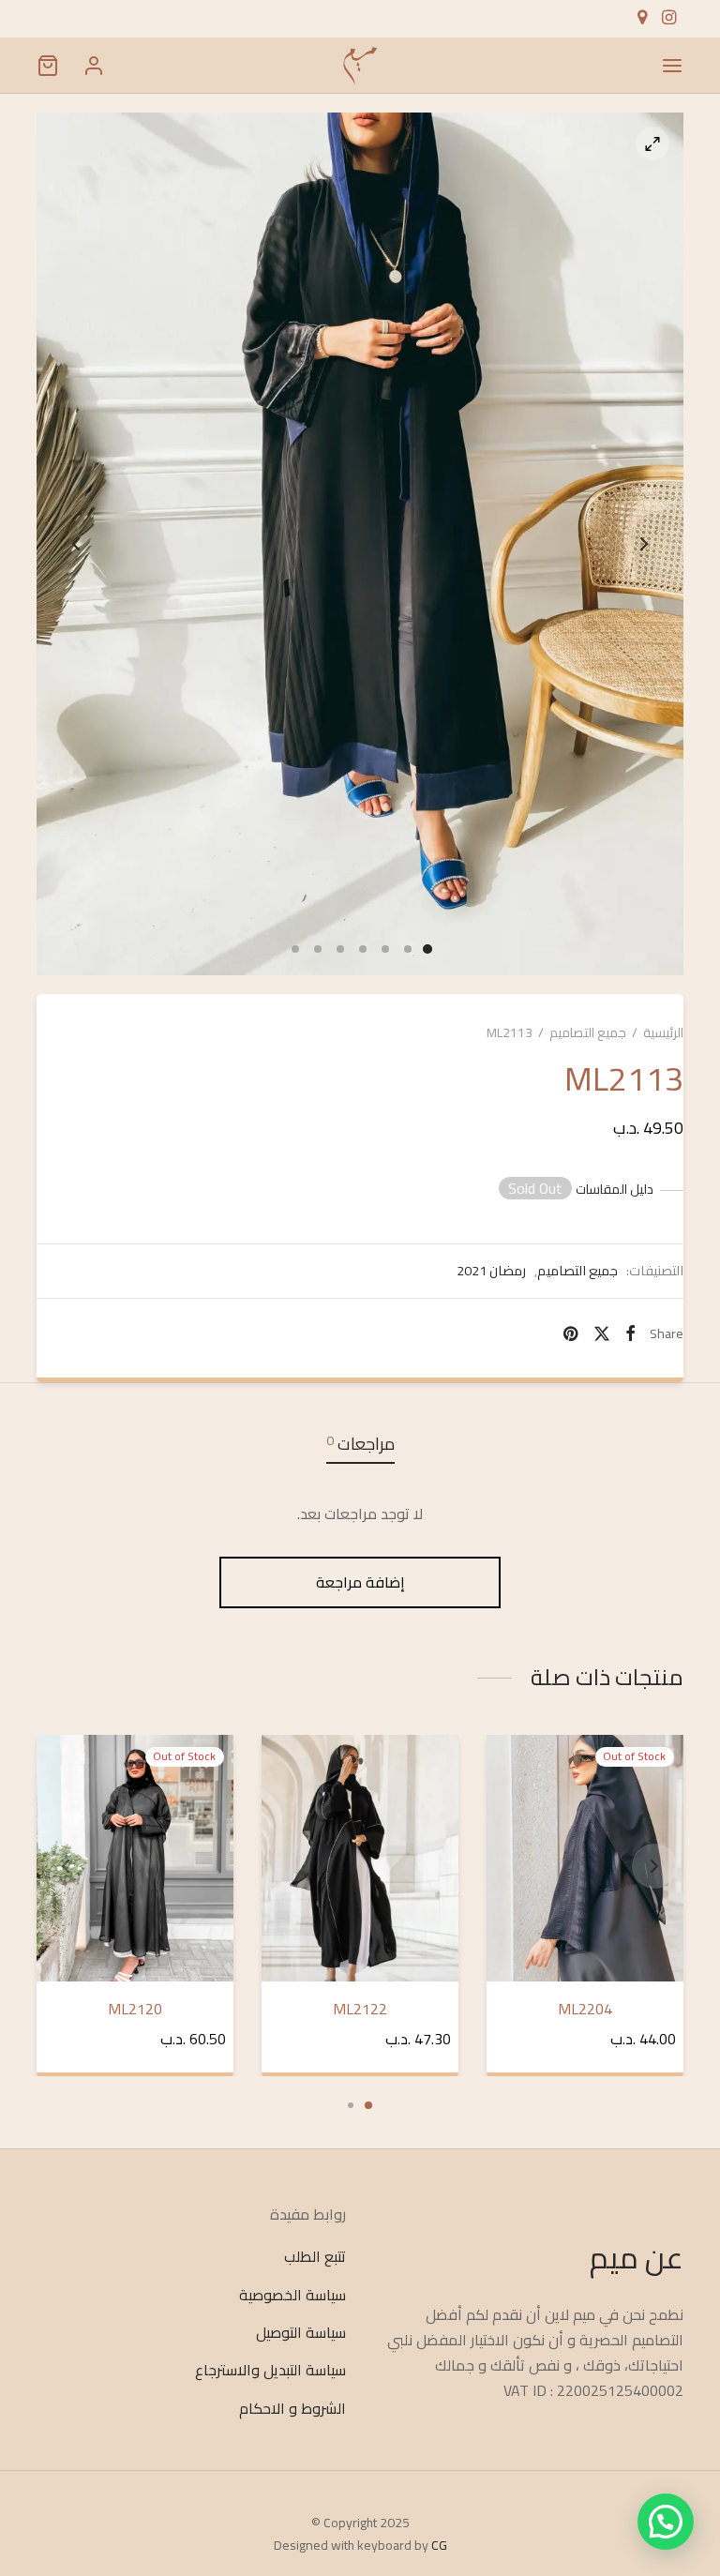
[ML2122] (360, 1858)
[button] (666, 2522)
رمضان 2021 (491, 1271)
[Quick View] (514, 1807)
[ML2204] (585, 1858)
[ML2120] (135, 1858)
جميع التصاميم (588, 1032)
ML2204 (585, 2008)
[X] (601, 1333)
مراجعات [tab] (360, 1444)
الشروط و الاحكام (292, 2408)
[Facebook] (630, 1333)
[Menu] (672, 66)
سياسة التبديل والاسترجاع (270, 2371)
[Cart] (48, 66)
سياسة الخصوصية (292, 2295)
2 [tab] (351, 2105)
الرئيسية (663, 1032)
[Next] (654, 1866)
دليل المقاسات (615, 1190)
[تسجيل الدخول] (94, 66)
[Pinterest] (570, 1333)
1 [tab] (368, 2105)
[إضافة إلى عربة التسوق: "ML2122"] (289, 1764)
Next (644, 544)
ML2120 (135, 2008)
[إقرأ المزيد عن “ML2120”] (64, 1764)
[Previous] (66, 1866)
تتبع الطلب (315, 2257)
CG (439, 2545)
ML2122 (360, 2008)
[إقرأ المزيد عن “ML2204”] (514, 1764)
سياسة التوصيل (301, 2332)
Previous (76, 544)
